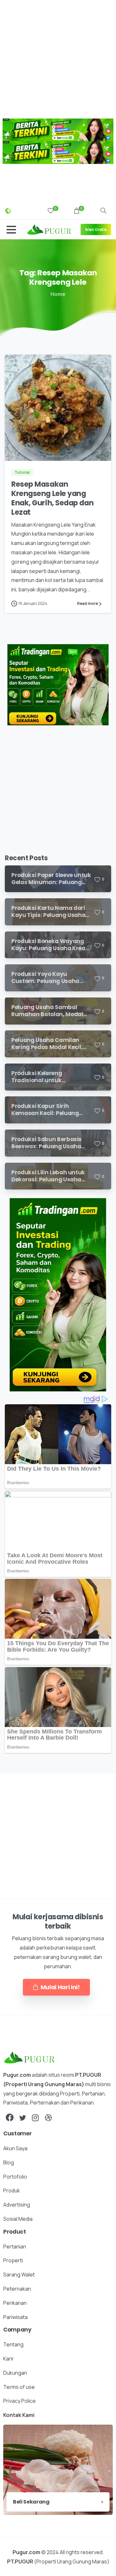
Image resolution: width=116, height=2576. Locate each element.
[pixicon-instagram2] (35, 2118)
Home (58, 294)
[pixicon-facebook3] (10, 2118)
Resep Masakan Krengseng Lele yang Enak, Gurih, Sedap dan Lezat (52, 498)
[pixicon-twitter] (23, 2118)
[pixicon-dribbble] (48, 2118)
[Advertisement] (58, 58)
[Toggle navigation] (11, 230)
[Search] (103, 211)
